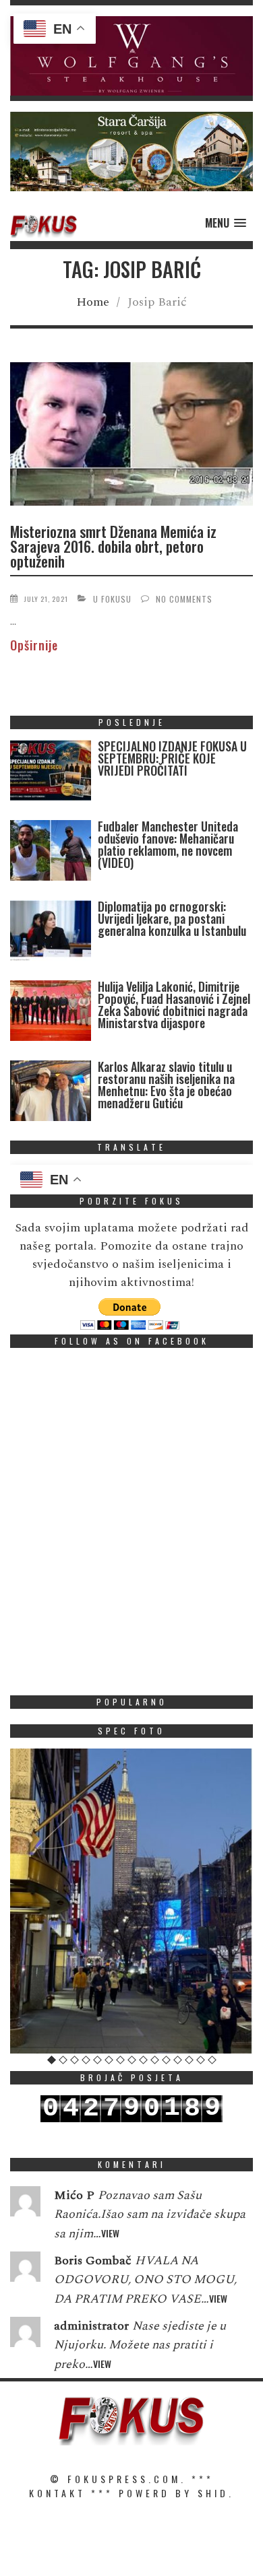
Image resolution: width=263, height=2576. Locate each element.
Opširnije (34, 645)
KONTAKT (57, 2493)
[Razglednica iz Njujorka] (131, 1901)
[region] (131, 56)
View (110, 2233)
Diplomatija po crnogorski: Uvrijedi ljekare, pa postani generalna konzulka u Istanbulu (172, 918)
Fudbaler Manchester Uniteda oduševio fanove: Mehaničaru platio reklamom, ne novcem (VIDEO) (168, 844)
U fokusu (112, 599)
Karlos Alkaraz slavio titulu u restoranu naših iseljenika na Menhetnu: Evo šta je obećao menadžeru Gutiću (166, 1085)
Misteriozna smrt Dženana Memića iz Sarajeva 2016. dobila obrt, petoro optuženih (113, 546)
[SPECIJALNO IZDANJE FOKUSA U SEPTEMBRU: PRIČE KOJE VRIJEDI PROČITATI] (51, 773)
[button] (131, 56)
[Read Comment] (25, 2204)
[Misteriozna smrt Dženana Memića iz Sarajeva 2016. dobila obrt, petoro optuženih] (131, 436)
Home (93, 302)
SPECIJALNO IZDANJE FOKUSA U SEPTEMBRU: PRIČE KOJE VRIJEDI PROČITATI (172, 758)
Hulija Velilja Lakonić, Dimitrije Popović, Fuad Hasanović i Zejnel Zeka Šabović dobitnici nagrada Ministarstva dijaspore (174, 1005)
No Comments (184, 599)
